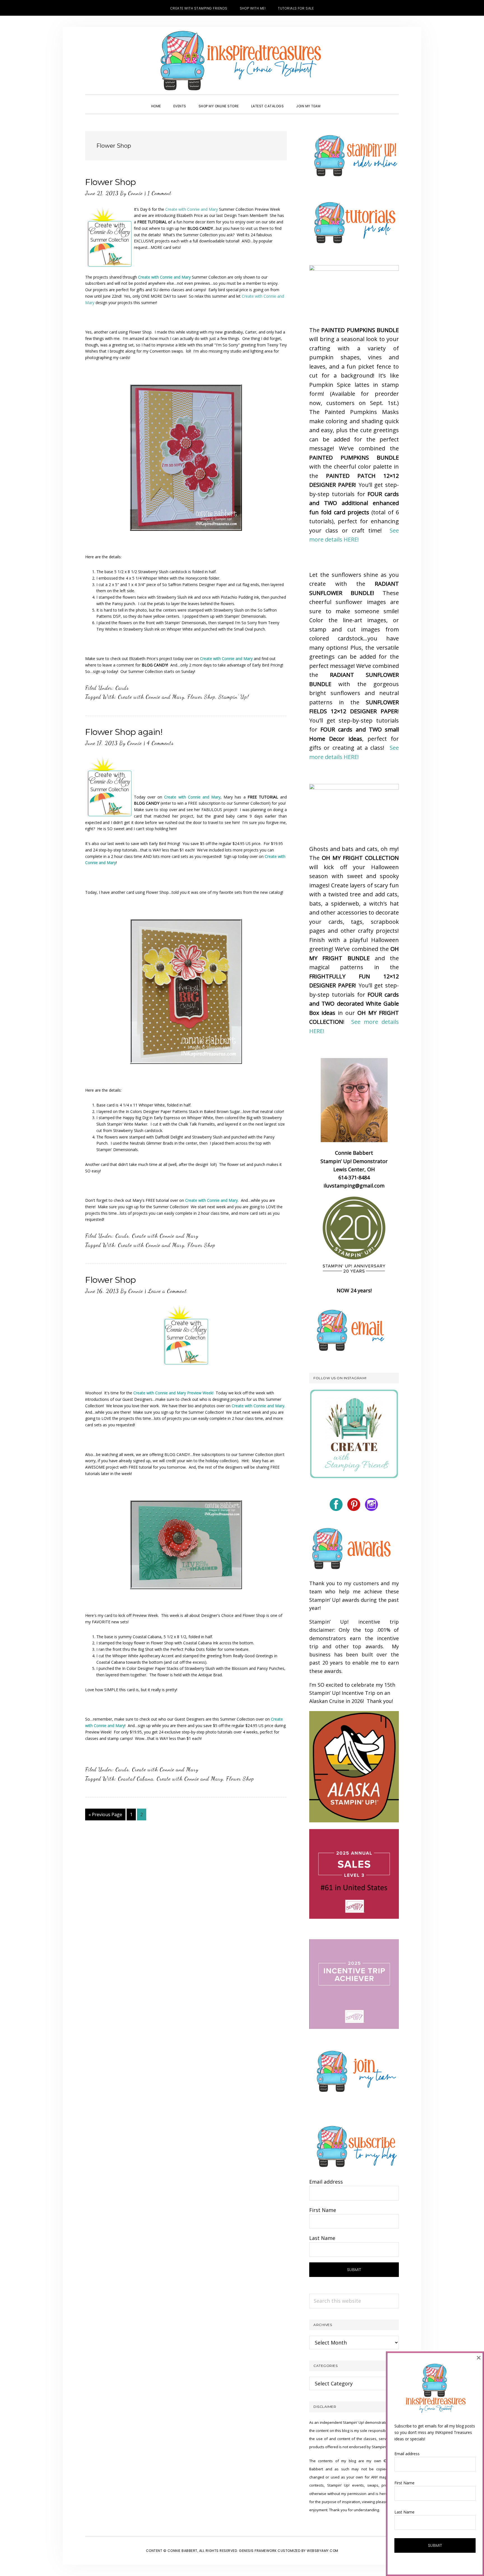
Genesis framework (258, 2551)
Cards (122, 688)
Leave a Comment (167, 1291)
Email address (326, 2182)
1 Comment (160, 193)
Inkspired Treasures (242, 61)
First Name (323, 2210)
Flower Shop (110, 182)
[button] (333, 101)
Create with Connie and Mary (192, 209)
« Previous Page (105, 1816)
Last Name (322, 2238)
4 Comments (160, 743)
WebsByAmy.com (323, 2551)
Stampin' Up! (234, 697)
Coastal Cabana (136, 1779)
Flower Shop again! (124, 732)
